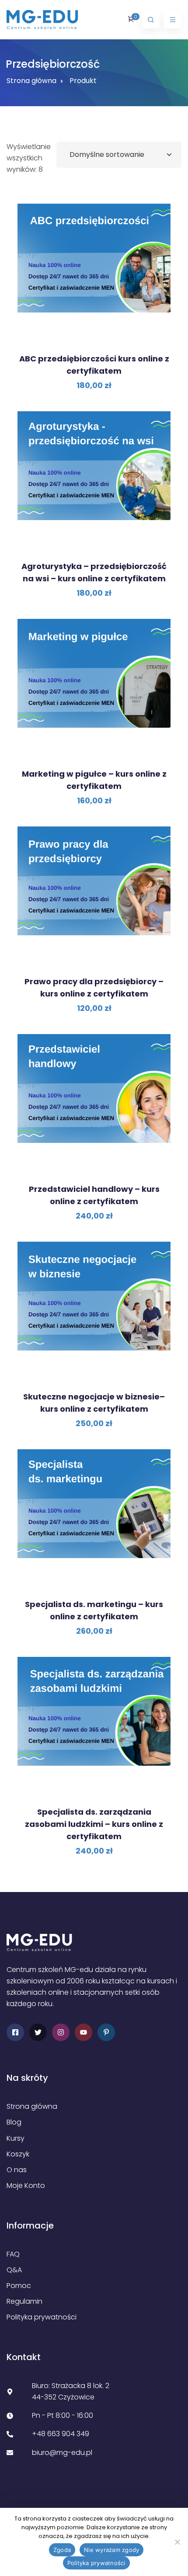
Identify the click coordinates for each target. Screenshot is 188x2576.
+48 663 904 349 (61, 2434)
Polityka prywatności (42, 2317)
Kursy (16, 2138)
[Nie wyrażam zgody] (177, 2542)
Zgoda (62, 2550)
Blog (14, 2122)
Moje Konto (26, 2185)
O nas (17, 2170)
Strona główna (31, 81)
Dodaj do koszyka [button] (97, 332)
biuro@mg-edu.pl (62, 2453)
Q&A (14, 2270)
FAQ (13, 2254)
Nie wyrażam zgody (111, 2550)
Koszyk (18, 2154)
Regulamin (24, 2301)
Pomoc (19, 2286)
